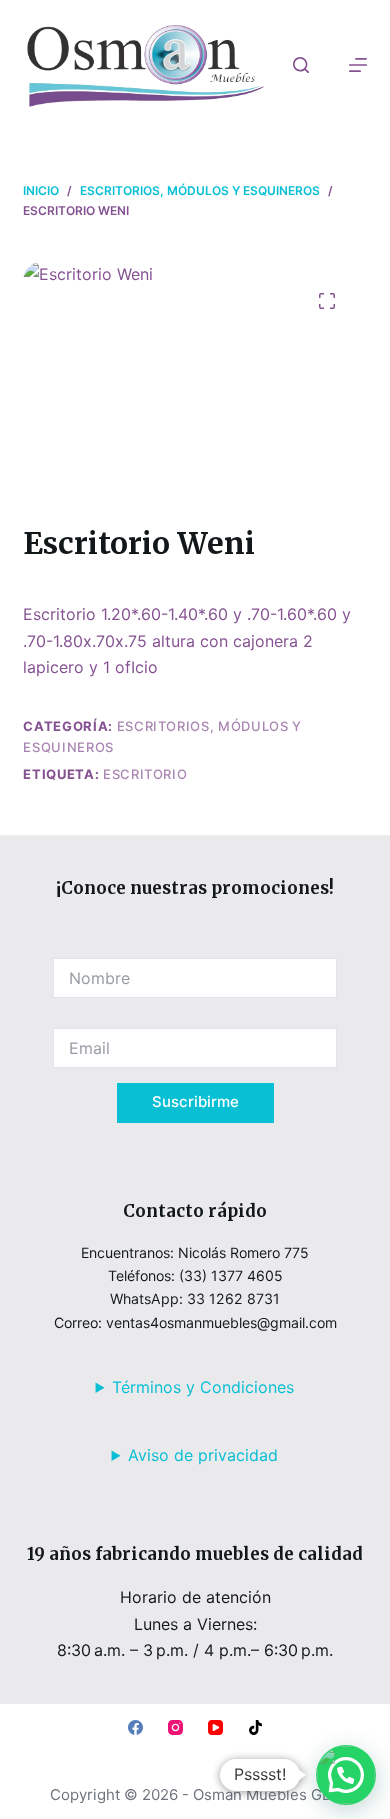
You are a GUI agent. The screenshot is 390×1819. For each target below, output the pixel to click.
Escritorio (145, 774)
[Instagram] (175, 1727)
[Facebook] (135, 1727)
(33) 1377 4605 (231, 1275)
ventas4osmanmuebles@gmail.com (221, 1322)
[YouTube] (215, 1727)
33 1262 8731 (233, 1298)
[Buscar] (301, 65)
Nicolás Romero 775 (243, 1252)
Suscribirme (195, 1101)
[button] (346, 1775)
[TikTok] (255, 1727)
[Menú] (358, 65)
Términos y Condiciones (203, 1387)
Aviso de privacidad (203, 1455)
